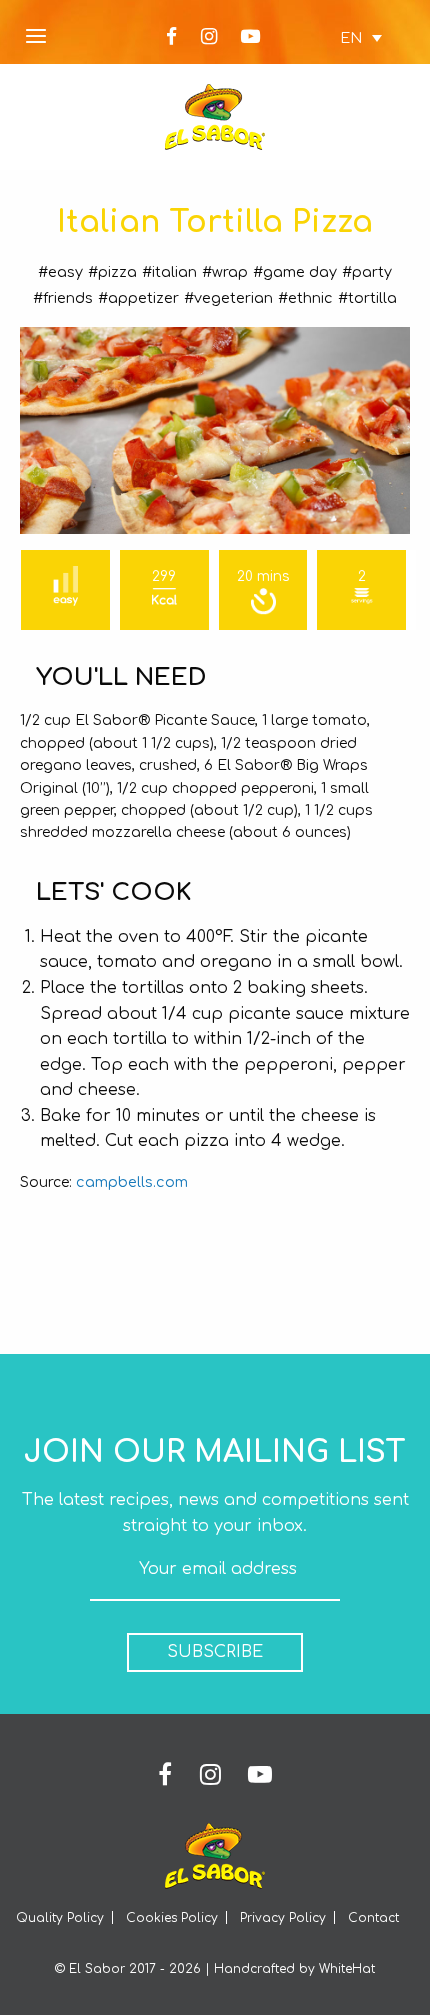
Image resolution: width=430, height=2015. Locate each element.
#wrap (225, 272)
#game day (295, 272)
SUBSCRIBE (215, 1652)
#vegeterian (228, 298)
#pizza (112, 272)
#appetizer (138, 298)
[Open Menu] (36, 37)
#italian (169, 272)
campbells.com (132, 1182)
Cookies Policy (172, 1918)
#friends (63, 298)
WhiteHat (347, 1969)
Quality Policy (60, 1918)
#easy (60, 272)
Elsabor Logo (215, 117)
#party (367, 272)
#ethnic (305, 298)
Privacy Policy (283, 1918)
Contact (373, 1918)
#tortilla (367, 298)
